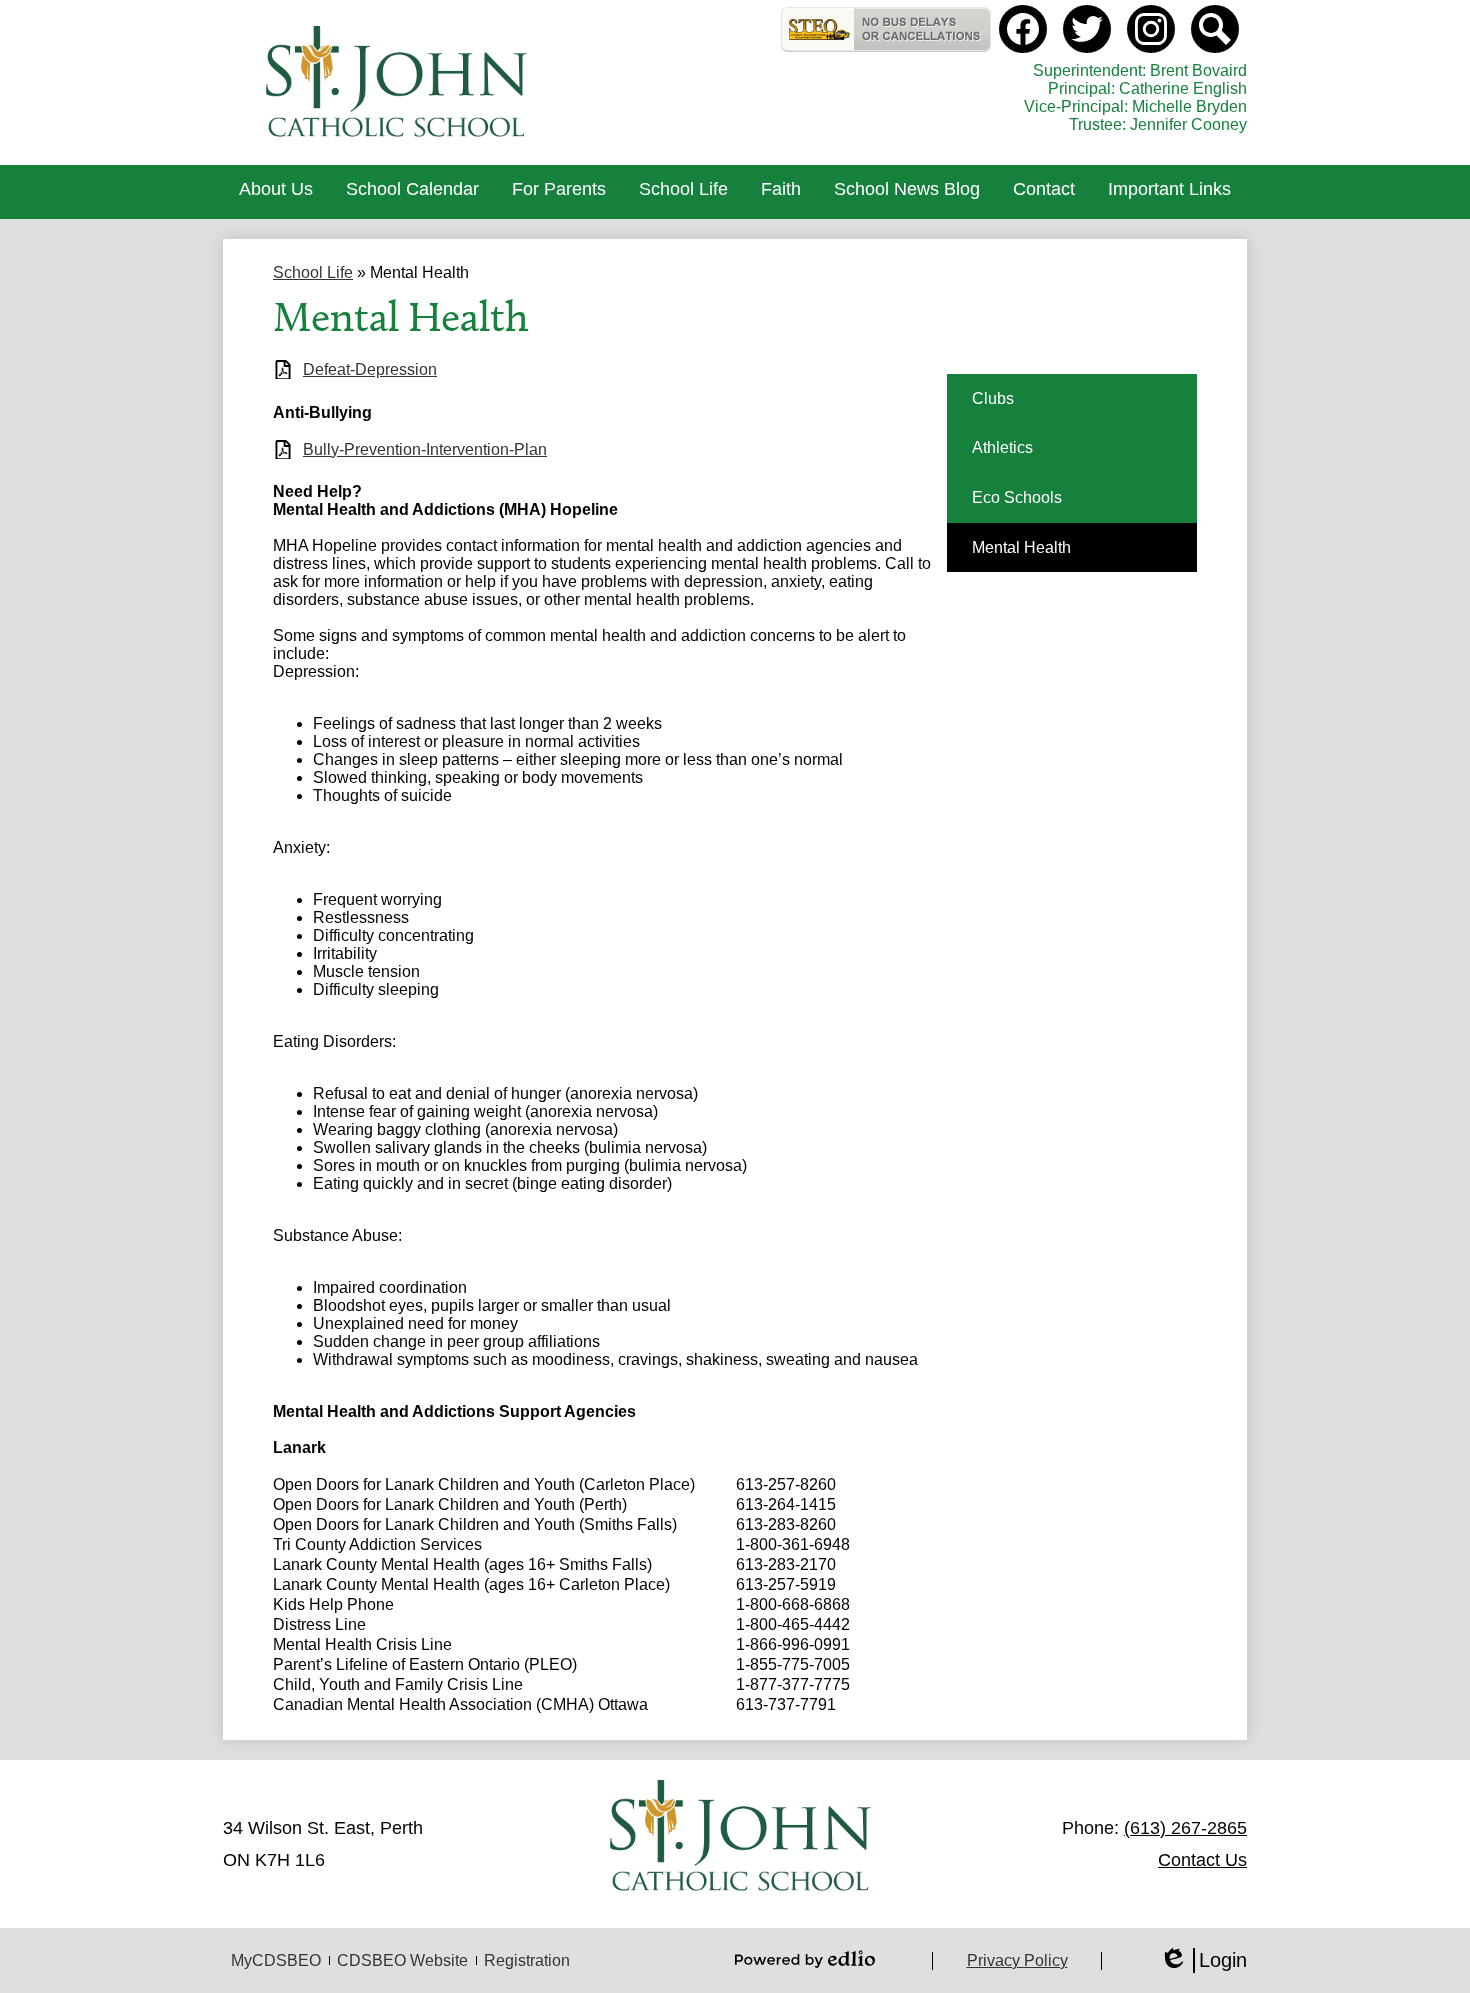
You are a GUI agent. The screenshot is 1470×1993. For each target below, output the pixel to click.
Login (1203, 1961)
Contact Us (1202, 1860)
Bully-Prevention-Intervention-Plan (425, 449)
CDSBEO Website (402, 1960)
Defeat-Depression (370, 369)
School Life (313, 272)
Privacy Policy (1017, 1960)
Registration (527, 1960)
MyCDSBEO (276, 1960)
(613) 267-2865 (1185, 1828)
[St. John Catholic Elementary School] (398, 82)
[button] (276, 192)
